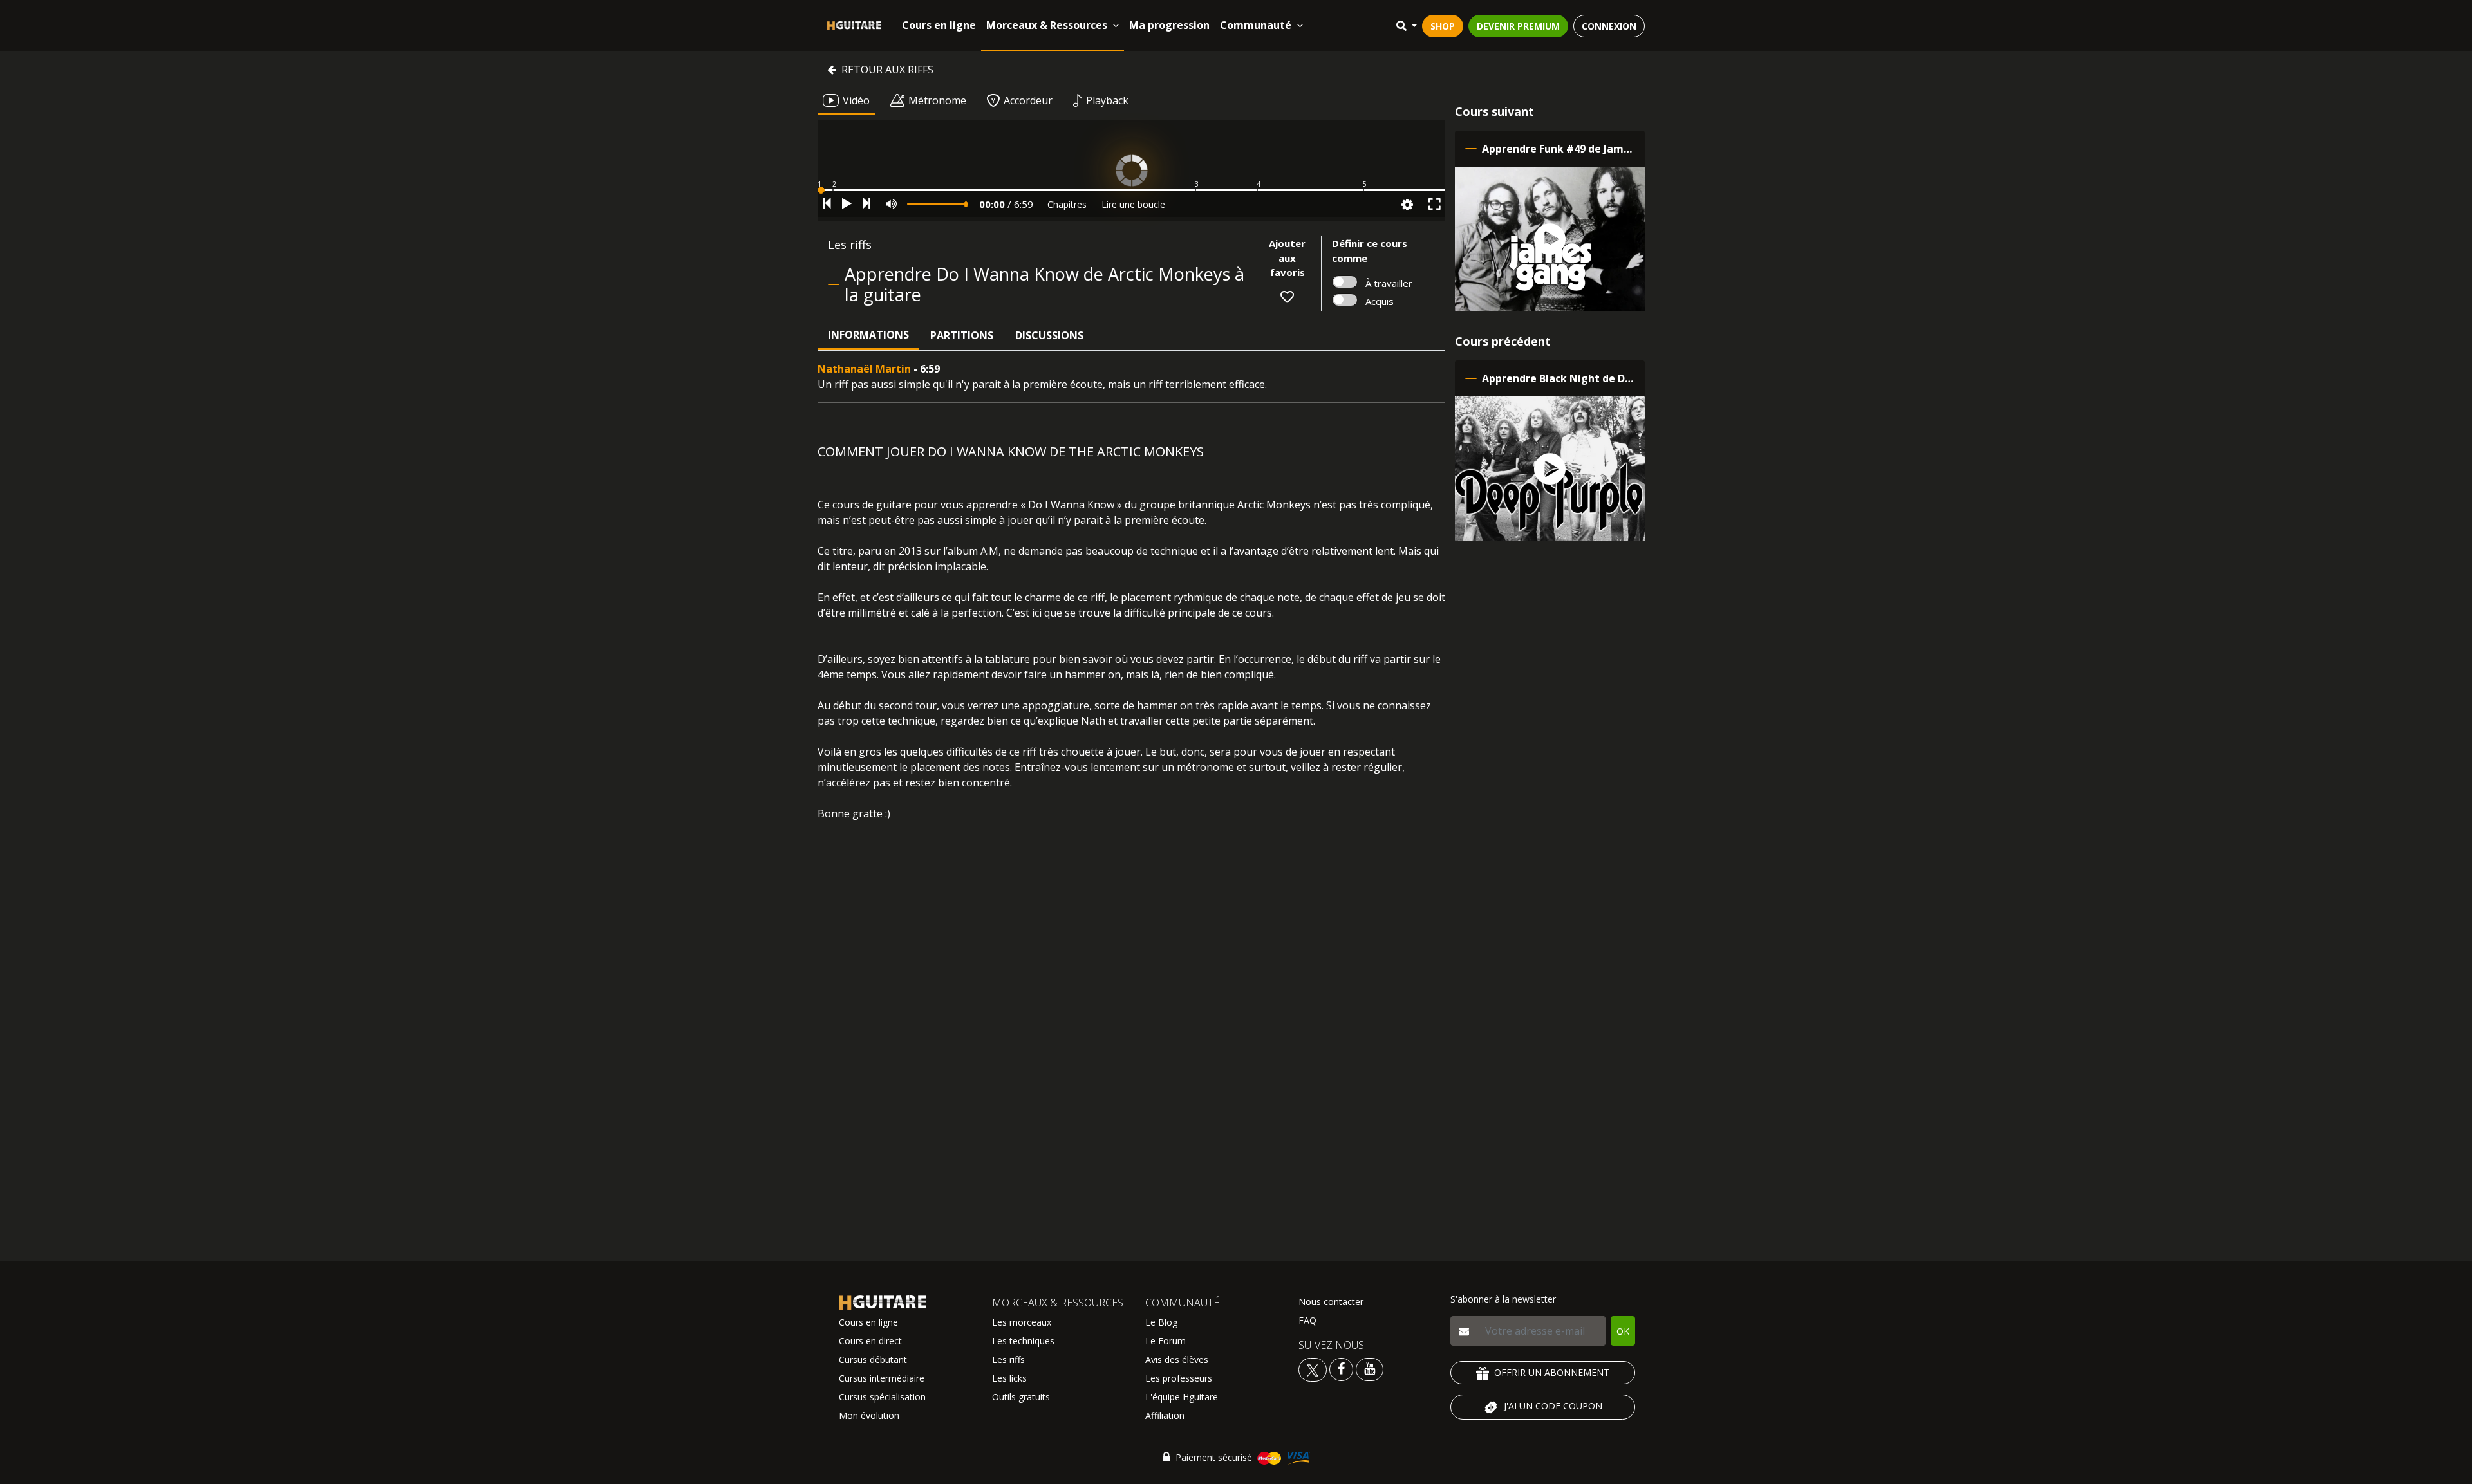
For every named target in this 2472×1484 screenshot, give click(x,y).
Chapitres (1067, 204)
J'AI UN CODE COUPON (1553, 1406)
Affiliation (1165, 1415)
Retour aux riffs (887, 70)
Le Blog (1161, 1322)
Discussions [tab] (1049, 335)
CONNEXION (1609, 26)
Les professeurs (1179, 1378)
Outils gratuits (1021, 1397)
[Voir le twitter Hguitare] (1314, 1368)
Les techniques (1023, 1341)
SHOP (1443, 26)
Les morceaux (1022, 1322)
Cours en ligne (939, 25)
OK (1623, 1331)
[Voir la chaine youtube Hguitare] (1370, 1368)
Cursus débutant (873, 1359)
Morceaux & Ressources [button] (1047, 25)
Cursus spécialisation (882, 1397)
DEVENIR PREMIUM (1518, 26)
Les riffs (1008, 1359)
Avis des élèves (1177, 1359)
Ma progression (1169, 25)
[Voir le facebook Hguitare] (1341, 1368)
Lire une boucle (1133, 204)
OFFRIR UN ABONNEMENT (1552, 1372)
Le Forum (1166, 1341)
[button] (1131, 190)
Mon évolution (869, 1415)
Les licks (1009, 1378)
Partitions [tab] (962, 335)
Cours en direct (870, 1341)
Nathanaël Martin (864, 369)
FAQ (1307, 1320)
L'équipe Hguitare (1182, 1397)
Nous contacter (1331, 1302)
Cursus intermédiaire (882, 1378)
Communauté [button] (1256, 25)
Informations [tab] (868, 335)
